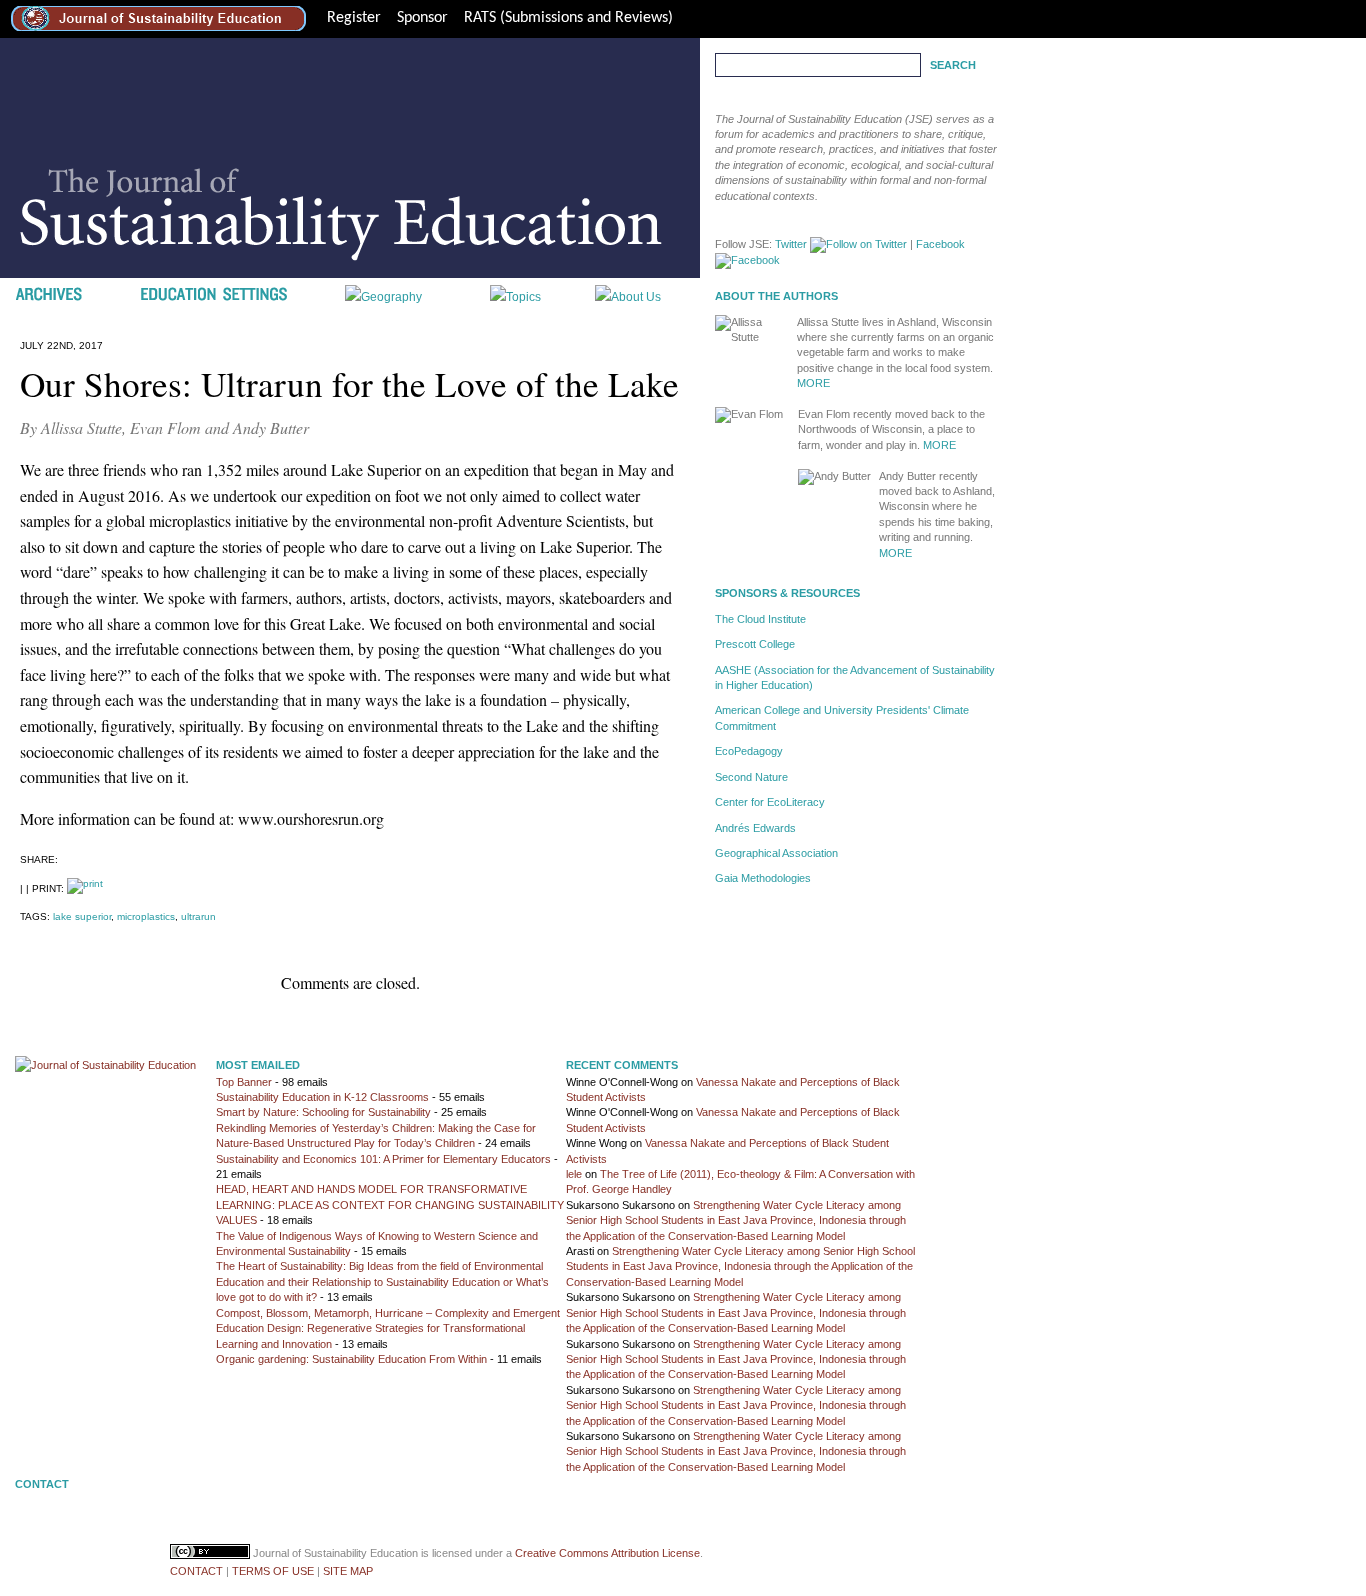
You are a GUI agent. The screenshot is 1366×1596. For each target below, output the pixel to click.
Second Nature (751, 777)
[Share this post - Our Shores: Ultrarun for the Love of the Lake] (71, 855)
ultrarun (198, 916)
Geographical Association (776, 853)
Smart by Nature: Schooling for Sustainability (323, 1112)
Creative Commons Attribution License (607, 1553)
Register (354, 18)
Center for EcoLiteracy (770, 802)
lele (574, 1174)
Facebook (940, 244)
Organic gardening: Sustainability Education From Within (351, 1359)
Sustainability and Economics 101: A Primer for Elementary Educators (383, 1159)
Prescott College (755, 644)
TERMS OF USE (273, 1571)
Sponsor (422, 18)
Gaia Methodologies (763, 878)
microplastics (146, 916)
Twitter (791, 244)
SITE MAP (348, 1571)
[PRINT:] (85, 888)
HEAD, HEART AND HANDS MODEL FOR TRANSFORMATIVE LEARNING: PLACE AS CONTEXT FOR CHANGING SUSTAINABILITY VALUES (390, 1204)
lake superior (82, 916)
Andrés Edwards (755, 828)
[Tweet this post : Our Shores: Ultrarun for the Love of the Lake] (92, 855)
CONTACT (196, 1571)
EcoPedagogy (749, 751)
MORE (813, 383)
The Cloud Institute (760, 619)
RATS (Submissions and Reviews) (568, 18)
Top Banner (244, 1082)
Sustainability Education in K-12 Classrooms (322, 1097)
